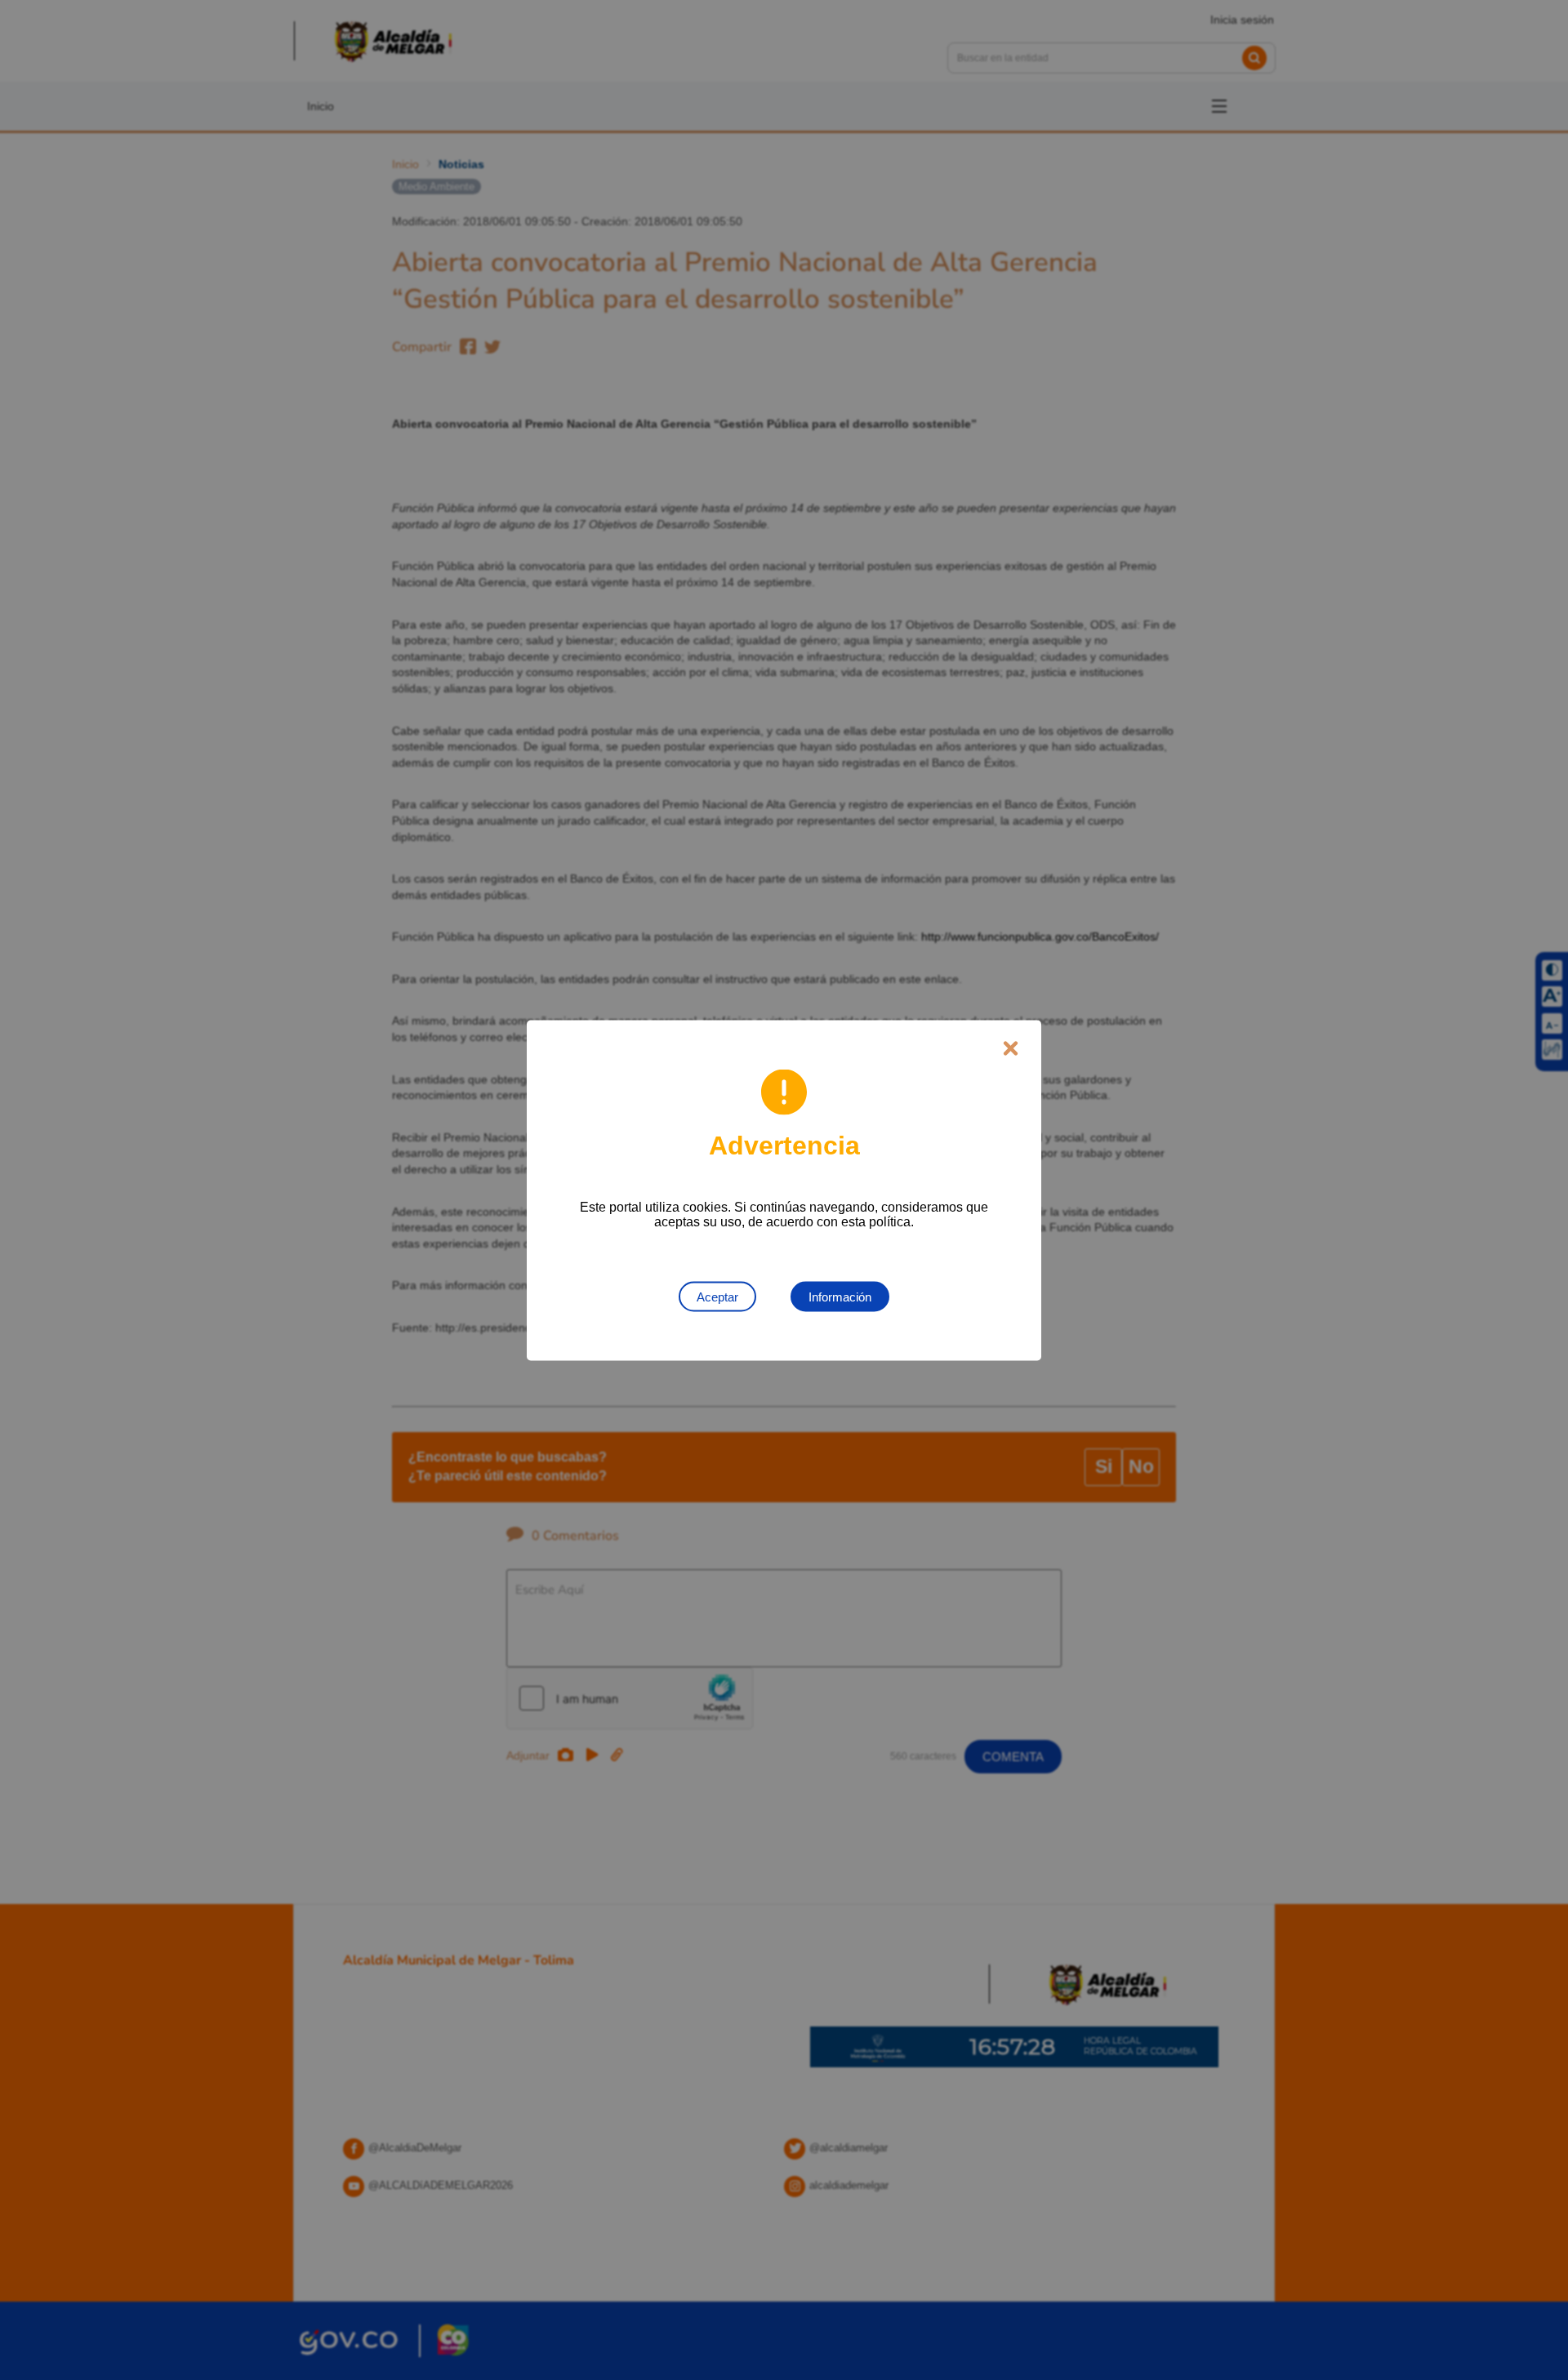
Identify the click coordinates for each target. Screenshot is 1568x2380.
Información (840, 1296)
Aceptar (717, 1296)
